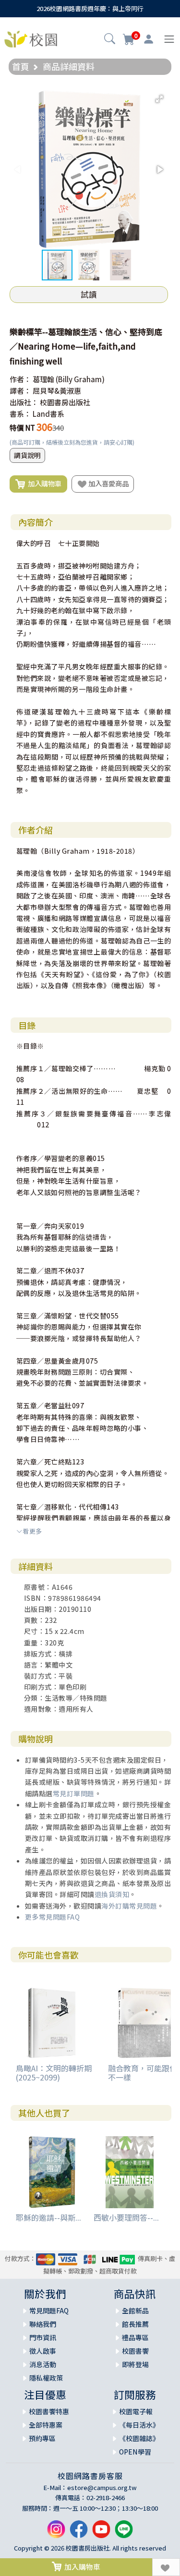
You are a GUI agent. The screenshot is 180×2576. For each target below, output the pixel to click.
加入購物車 (43, 483)
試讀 (89, 294)
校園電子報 (136, 2411)
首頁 (21, 66)
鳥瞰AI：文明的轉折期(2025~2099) (54, 2073)
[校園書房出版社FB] (79, 2533)
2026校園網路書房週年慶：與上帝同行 (90, 8)
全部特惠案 (46, 2425)
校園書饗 (135, 2351)
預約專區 (42, 2438)
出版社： (24, 402)
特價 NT (22, 428)
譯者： (20, 391)
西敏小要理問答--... (126, 2217)
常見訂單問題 (74, 1793)
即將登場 (135, 2364)
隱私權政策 (46, 2378)
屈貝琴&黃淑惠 (57, 391)
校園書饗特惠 (49, 2411)
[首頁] (31, 38)
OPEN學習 (135, 2452)
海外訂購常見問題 (129, 1906)
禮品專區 (135, 2337)
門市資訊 (43, 2337)
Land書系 (48, 414)
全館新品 (135, 2310)
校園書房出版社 (65, 402)
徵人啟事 (43, 2351)
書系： (20, 414)
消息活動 (43, 2364)
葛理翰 (43, 379)
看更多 (32, 1531)
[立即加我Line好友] (124, 2533)
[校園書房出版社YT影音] (101, 2533)
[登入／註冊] (149, 39)
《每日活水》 (139, 2425)
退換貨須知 (112, 1894)
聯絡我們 (43, 2324)
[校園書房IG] (56, 2533)
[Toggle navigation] (169, 39)
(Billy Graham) (80, 379)
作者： (20, 379)
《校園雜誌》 (139, 2438)
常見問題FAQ (49, 2310)
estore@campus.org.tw (102, 2487)
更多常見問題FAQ (53, 1917)
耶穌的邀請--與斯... (48, 2217)
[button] (110, 40)
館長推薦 (135, 2324)
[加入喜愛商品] (166, 2567)
